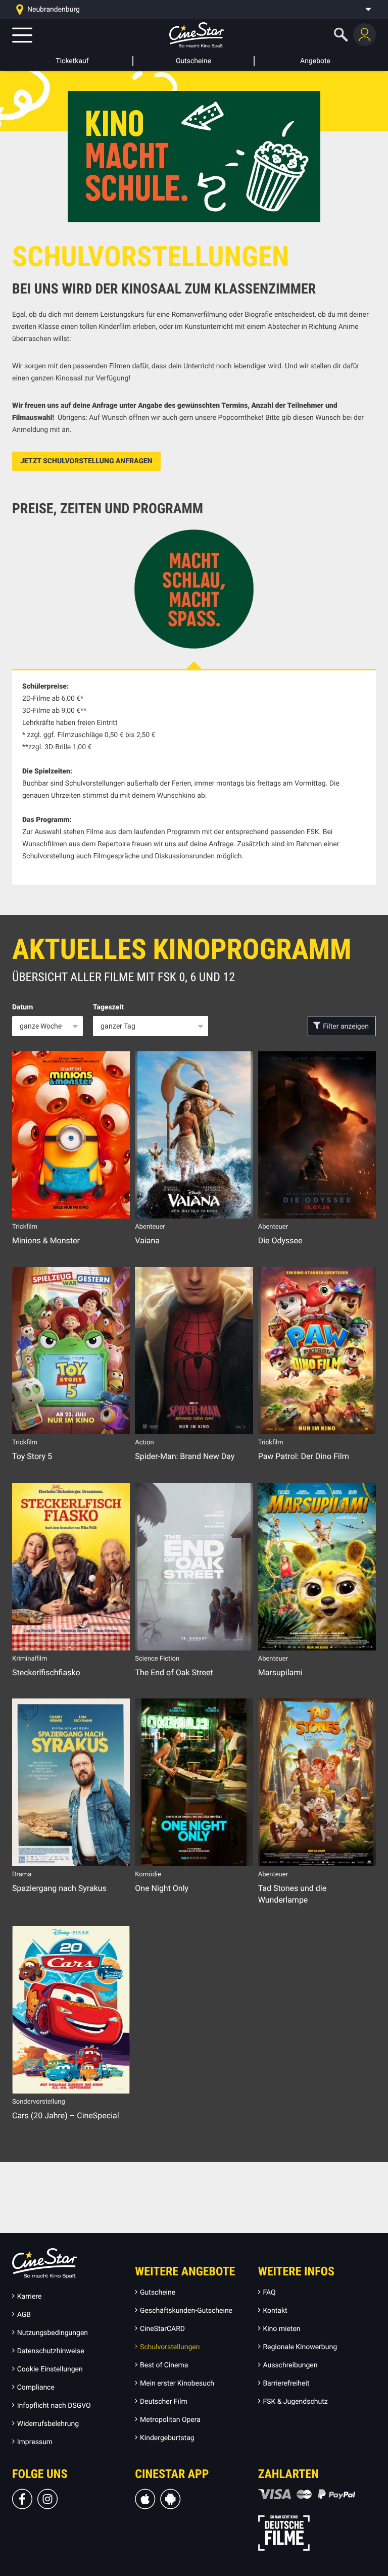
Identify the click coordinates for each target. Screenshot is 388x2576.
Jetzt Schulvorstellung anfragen (86, 461)
